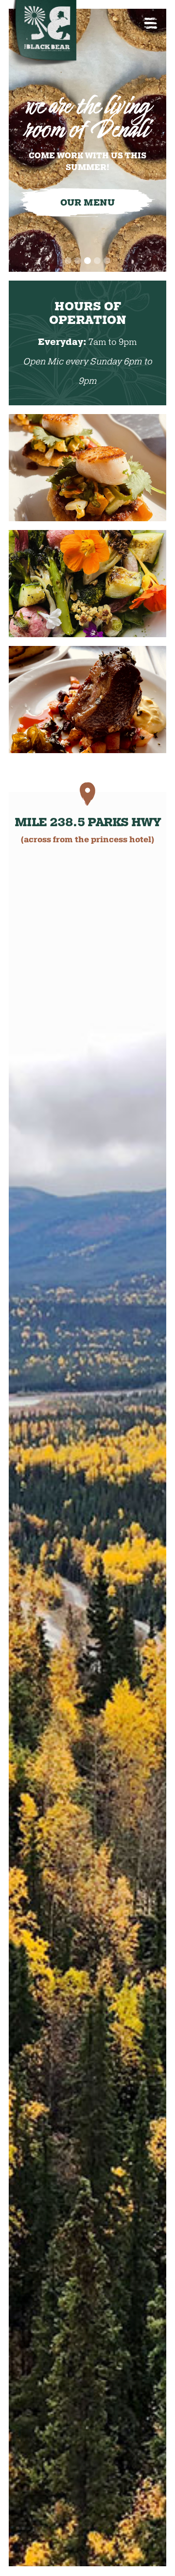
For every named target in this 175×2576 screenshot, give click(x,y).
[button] (68, 261)
